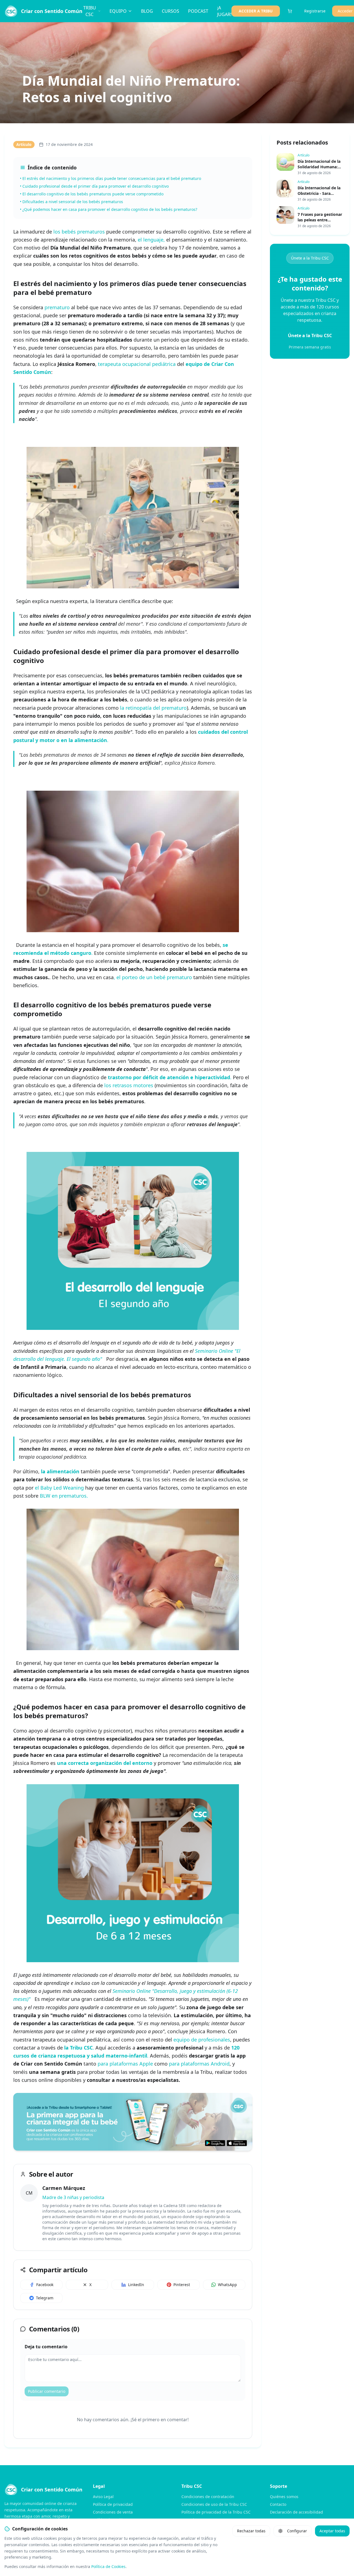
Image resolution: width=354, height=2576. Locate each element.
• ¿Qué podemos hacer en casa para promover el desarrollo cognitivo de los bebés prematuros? (109, 209)
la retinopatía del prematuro (153, 708)
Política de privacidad (113, 2504)
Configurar (297, 2531)
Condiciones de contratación (208, 2497)
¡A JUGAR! (224, 11)
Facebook (45, 2285)
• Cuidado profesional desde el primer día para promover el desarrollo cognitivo (94, 186)
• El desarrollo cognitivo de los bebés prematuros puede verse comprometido (92, 194)
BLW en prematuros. (64, 1496)
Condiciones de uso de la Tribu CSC (214, 2504)
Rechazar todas (251, 2531)
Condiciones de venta (113, 2512)
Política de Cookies (108, 2566)
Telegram (45, 2298)
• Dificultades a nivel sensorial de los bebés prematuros (71, 202)
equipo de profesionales (202, 2040)
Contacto (278, 2504)
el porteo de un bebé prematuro (154, 977)
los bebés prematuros (79, 232)
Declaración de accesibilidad (296, 2512)
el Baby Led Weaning (59, 1488)
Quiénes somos (284, 2497)
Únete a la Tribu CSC (310, 258)
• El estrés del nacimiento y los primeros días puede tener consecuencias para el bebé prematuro (110, 178)
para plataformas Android (199, 2064)
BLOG (147, 11)
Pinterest (182, 2285)
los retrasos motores (129, 1085)
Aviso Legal (103, 2497)
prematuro (57, 307)
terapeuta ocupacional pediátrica (137, 364)
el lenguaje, (151, 240)
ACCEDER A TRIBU (256, 11)
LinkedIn (136, 2285)
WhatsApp (227, 2285)
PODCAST (198, 11)
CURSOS (171, 11)
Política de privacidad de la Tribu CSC (216, 2512)
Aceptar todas (332, 2531)
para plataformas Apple (125, 2064)
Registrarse (315, 11)
